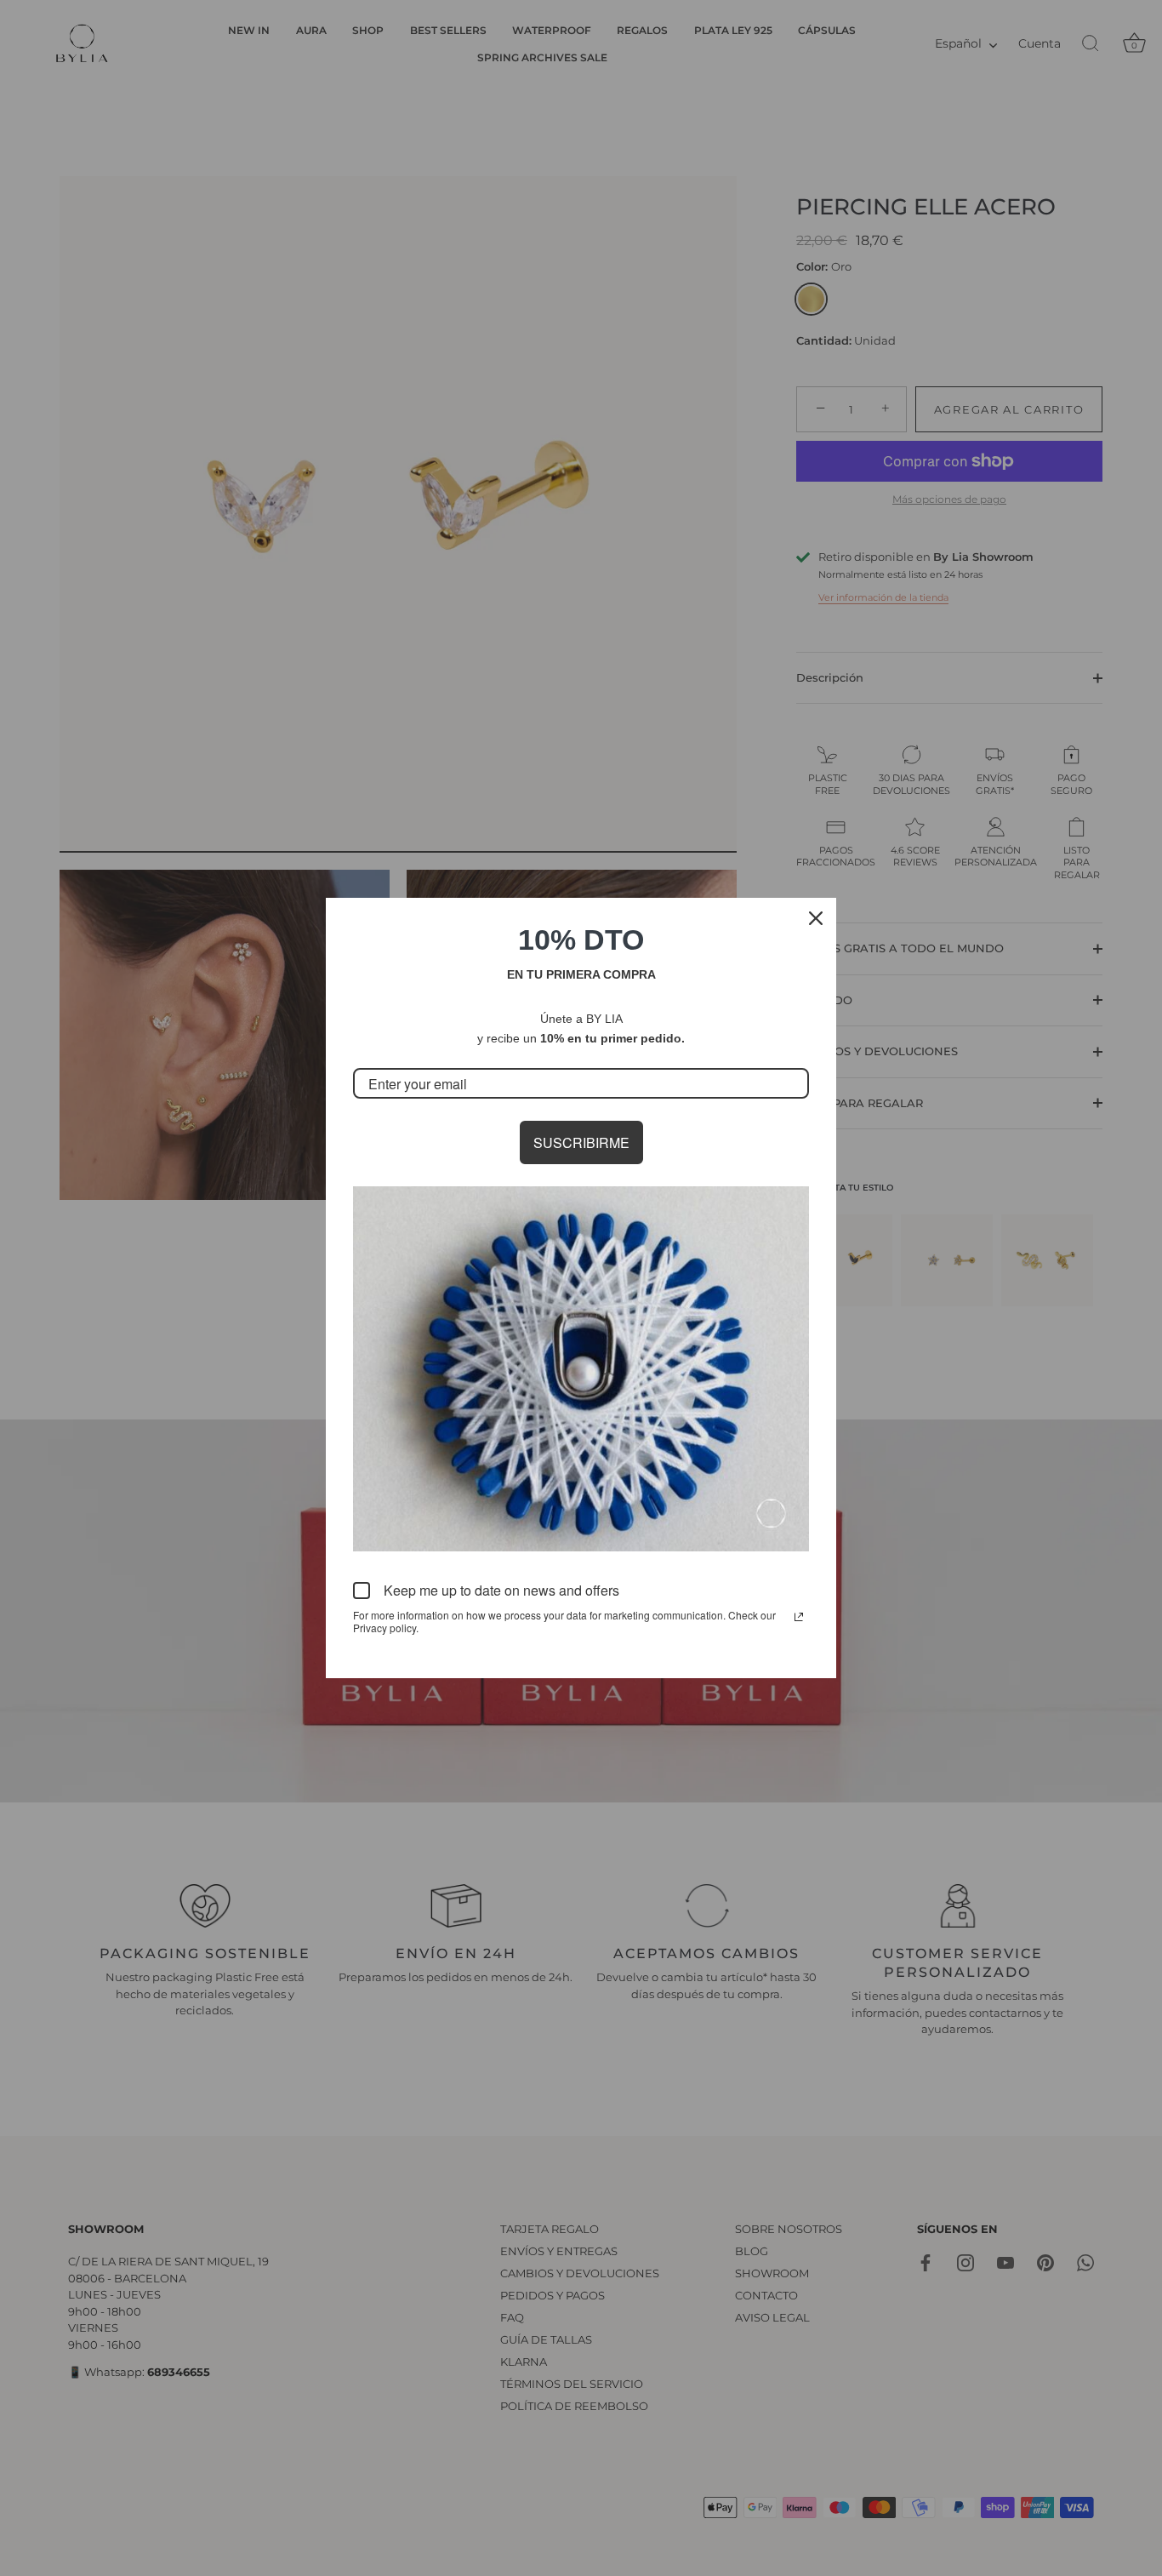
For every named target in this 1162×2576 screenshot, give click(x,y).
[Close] (816, 918)
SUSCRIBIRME (581, 1142)
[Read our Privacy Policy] (799, 1617)
